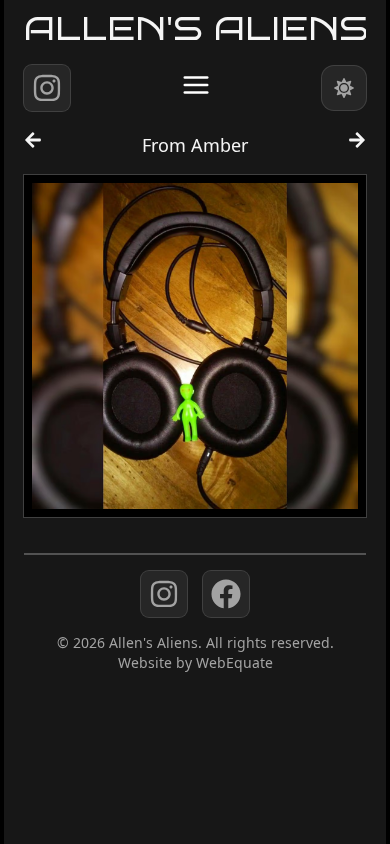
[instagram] (47, 88)
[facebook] (226, 594)
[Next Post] (357, 149)
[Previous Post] (33, 149)
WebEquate (234, 662)
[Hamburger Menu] (196, 85)
